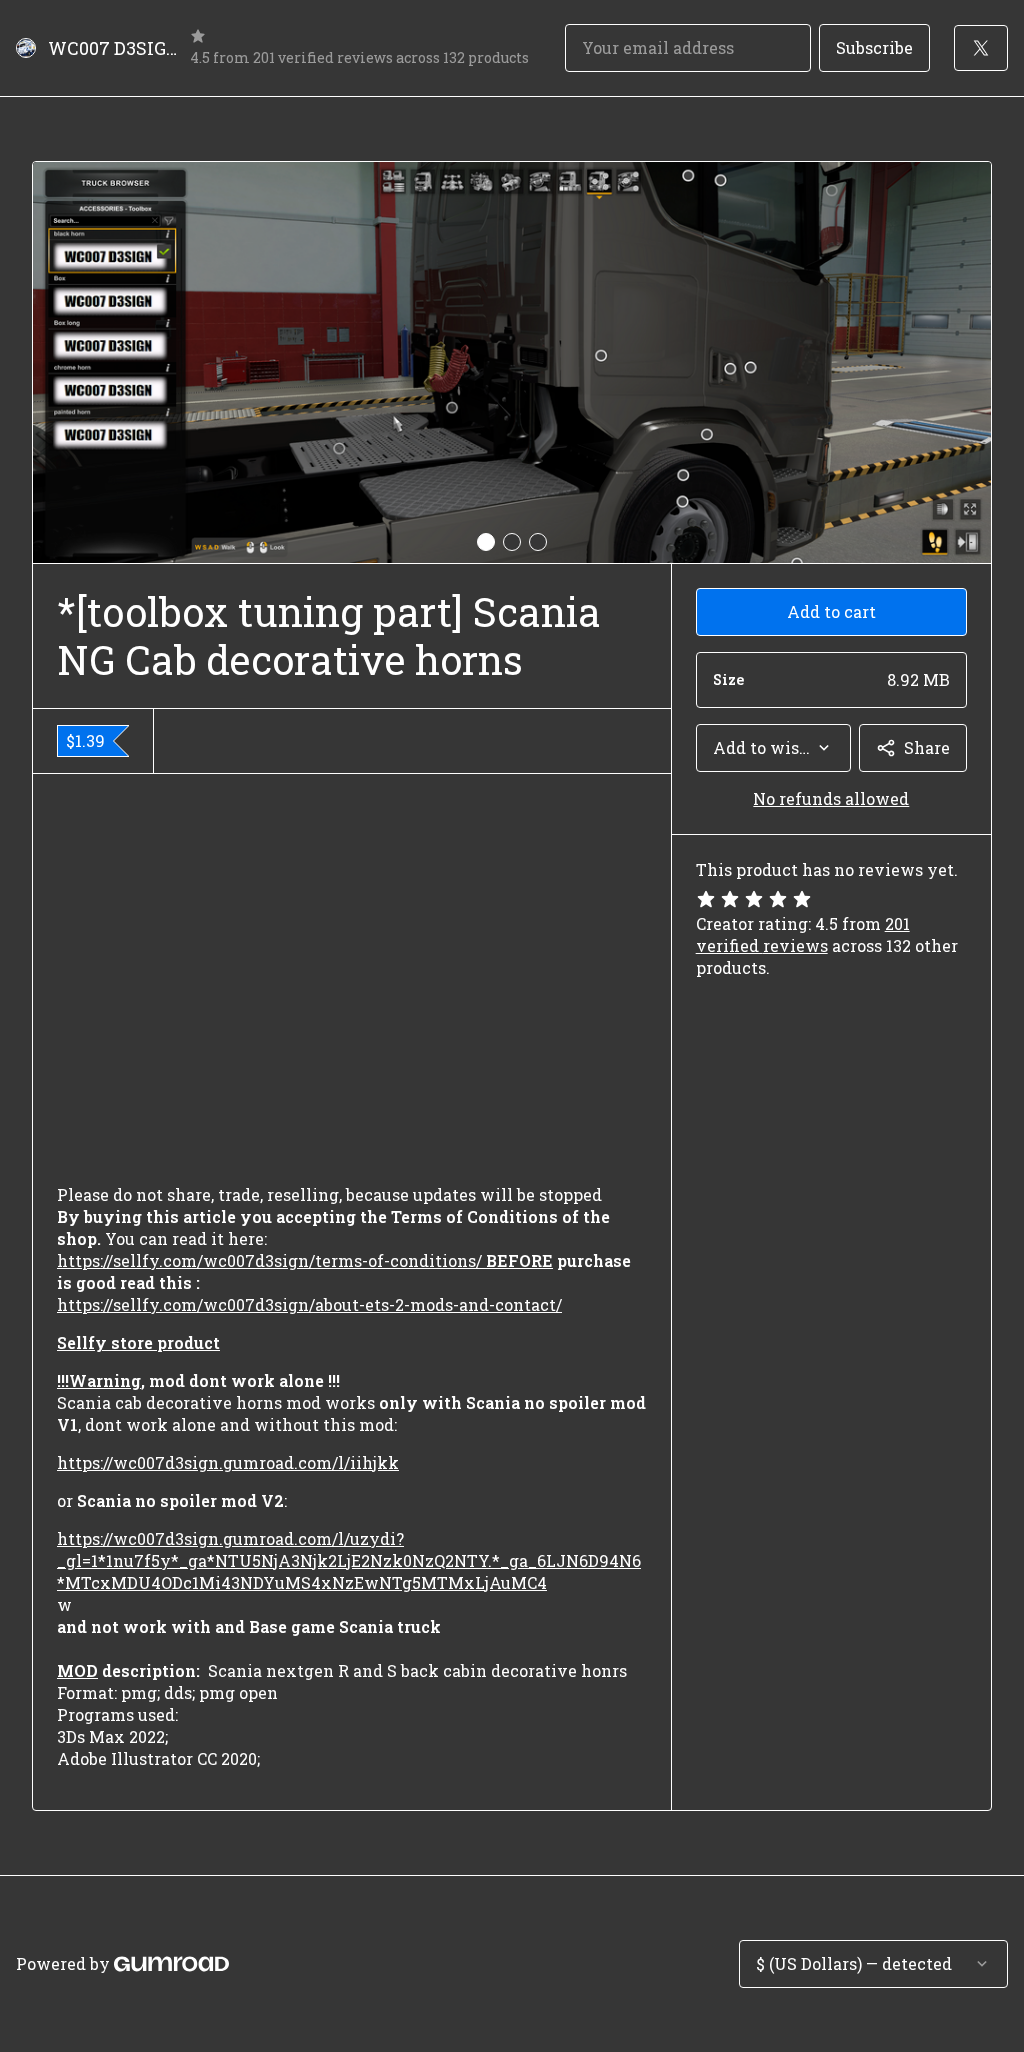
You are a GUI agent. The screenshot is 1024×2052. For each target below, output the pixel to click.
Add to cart (831, 611)
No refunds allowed (831, 798)
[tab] (486, 542)
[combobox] (773, 748)
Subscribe (874, 47)
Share (927, 747)
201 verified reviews (803, 934)
